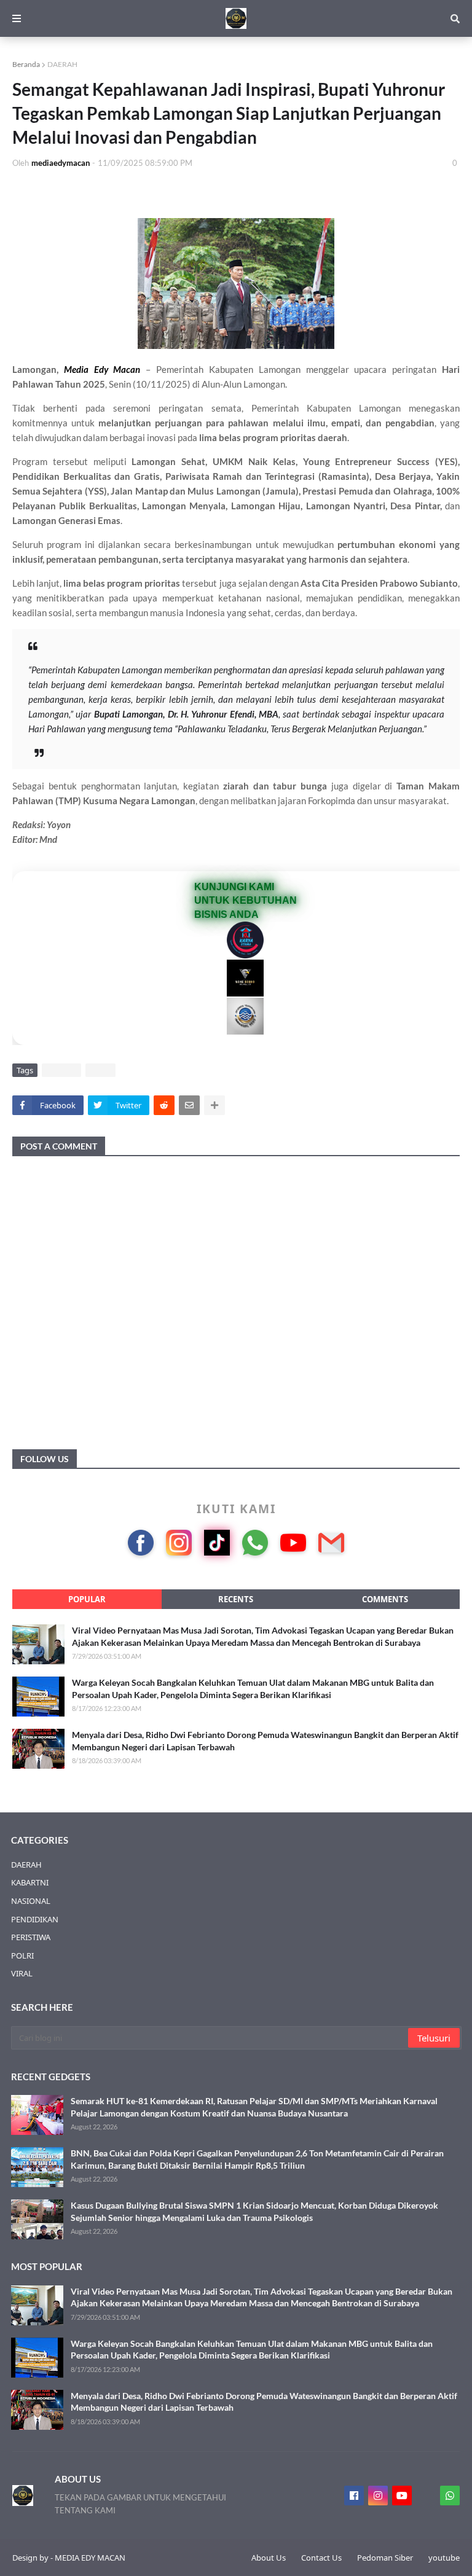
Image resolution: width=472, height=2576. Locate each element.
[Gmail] (331, 1543)
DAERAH (62, 64)
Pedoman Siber (385, 2558)
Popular (87, 1599)
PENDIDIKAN (35, 1919)
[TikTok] (217, 1543)
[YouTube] (293, 1543)
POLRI (22, 1955)
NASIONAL (31, 1901)
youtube (444, 2558)
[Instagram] (179, 1543)
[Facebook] (141, 1543)
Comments (385, 1599)
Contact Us (321, 2558)
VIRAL (100, 1070)
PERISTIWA (31, 1937)
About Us (269, 2558)
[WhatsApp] (255, 1543)
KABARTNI (30, 1882)
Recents (236, 1599)
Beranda (26, 64)
